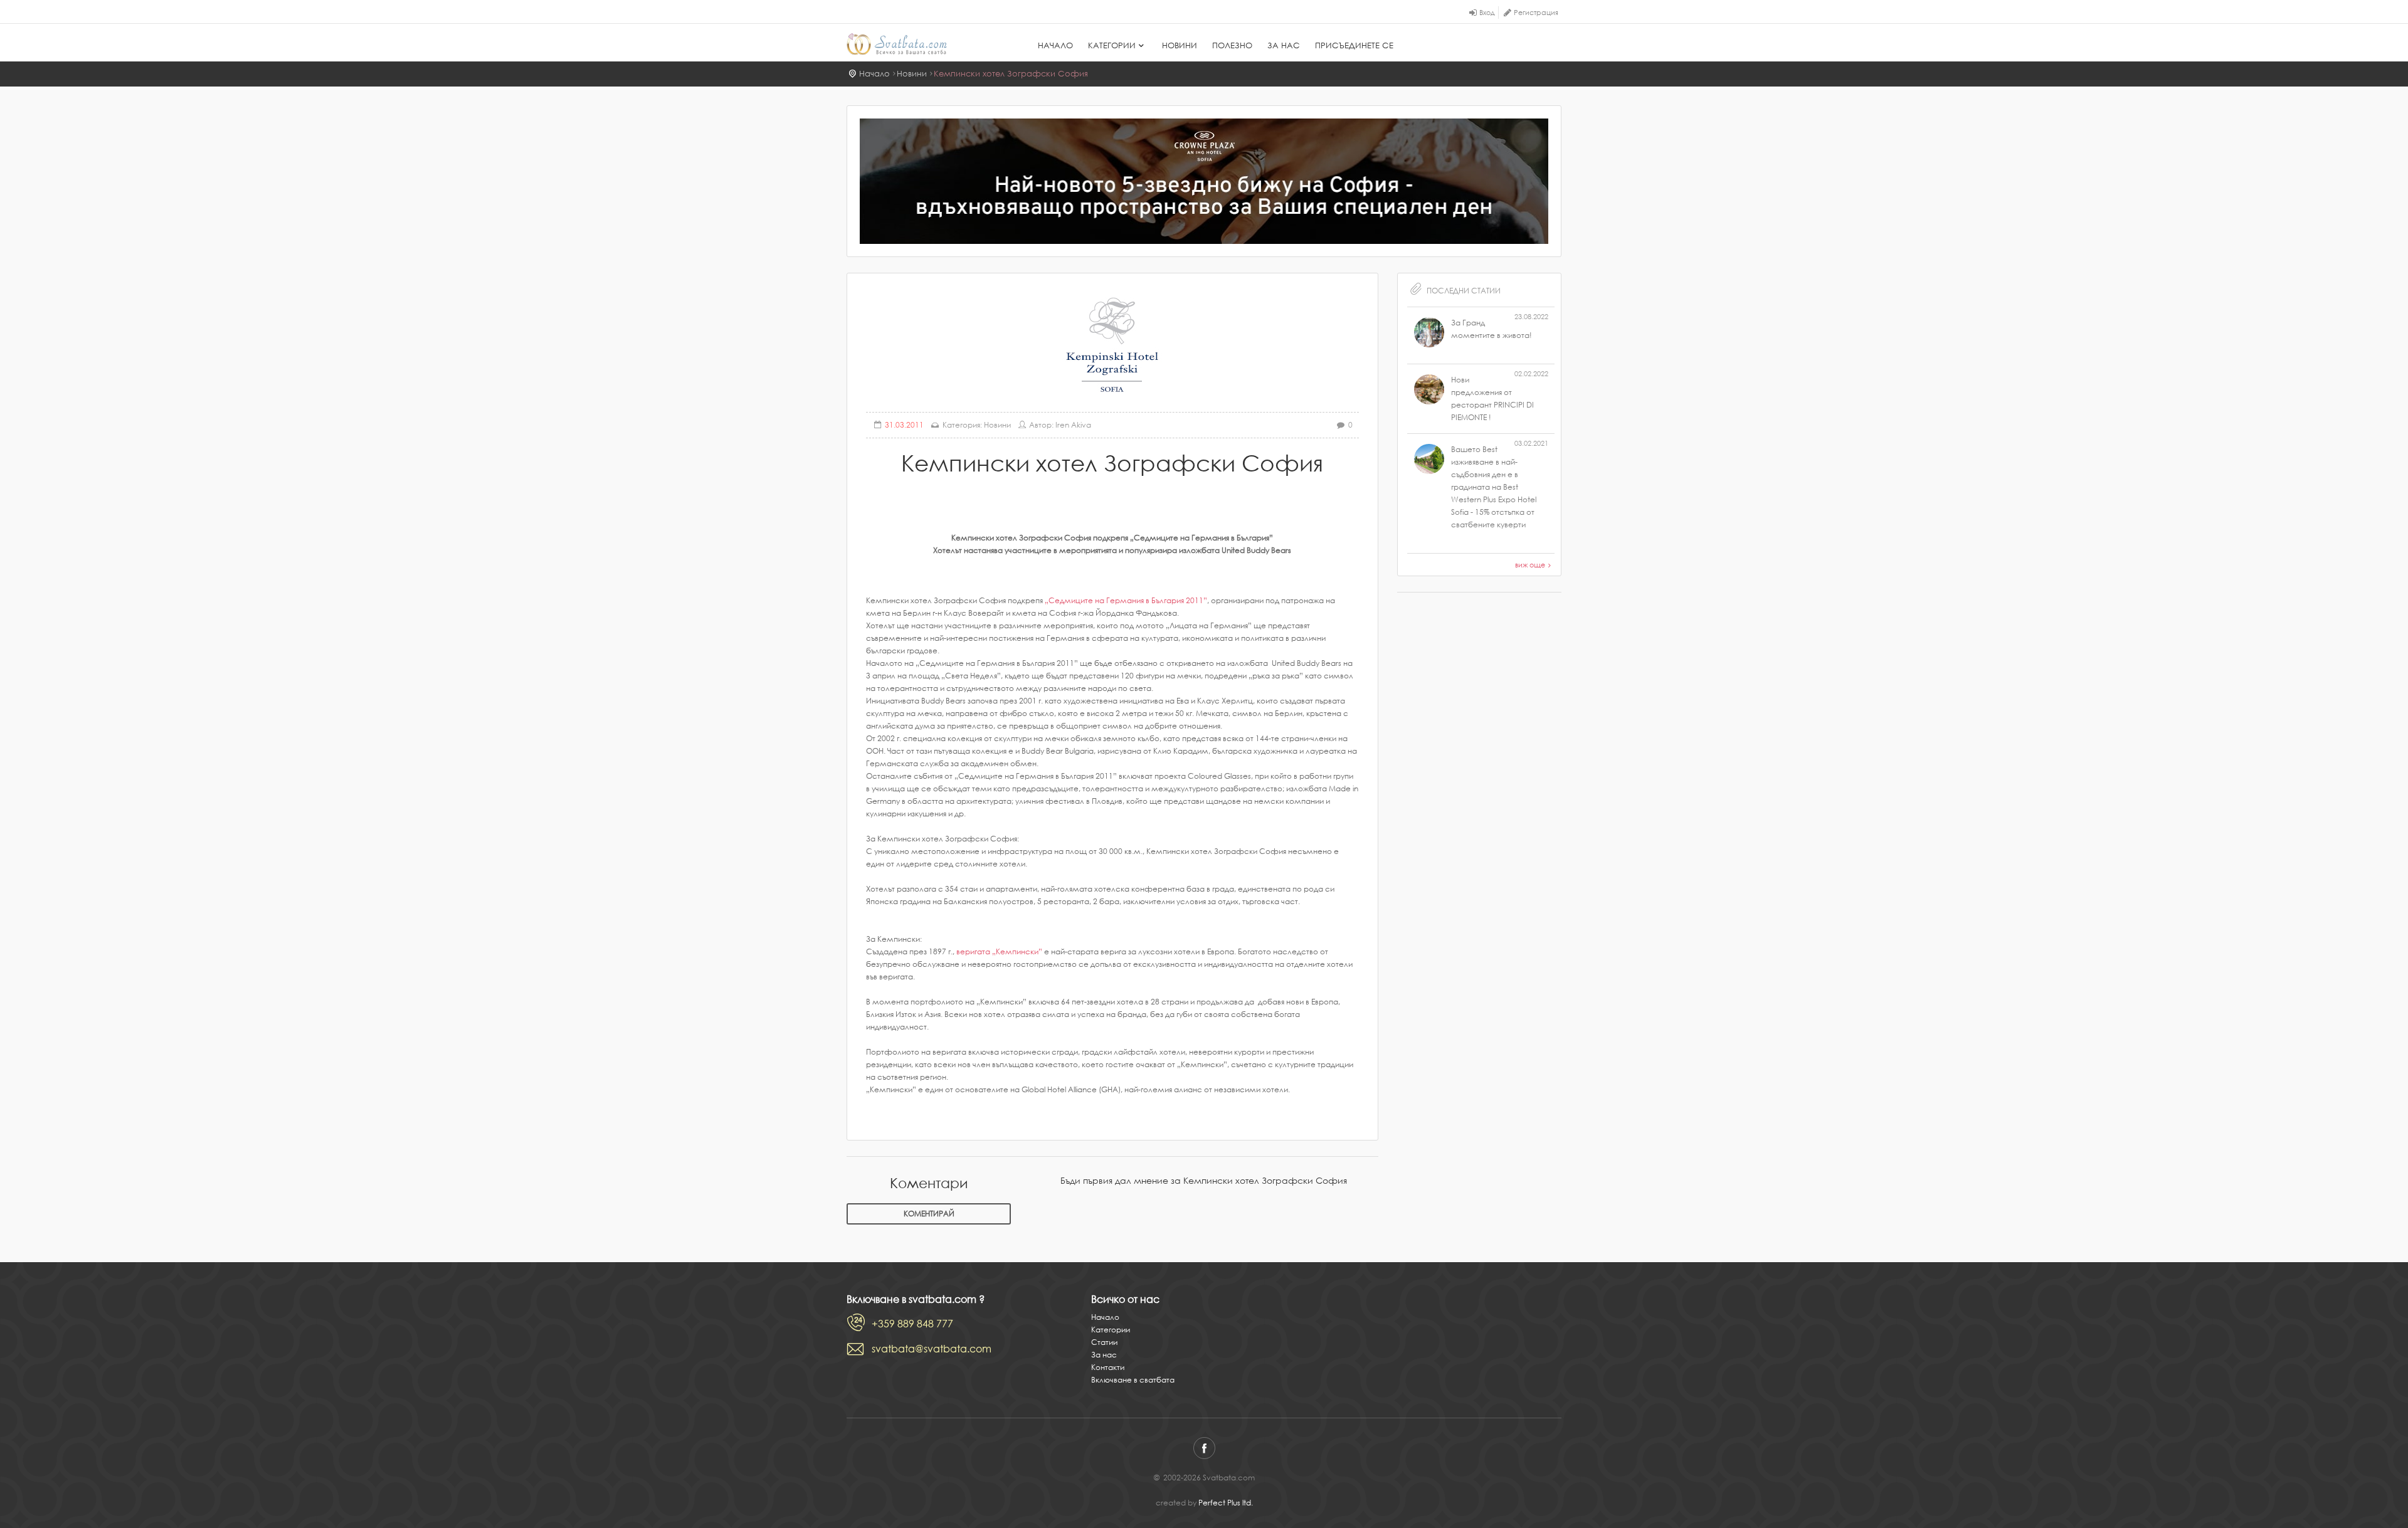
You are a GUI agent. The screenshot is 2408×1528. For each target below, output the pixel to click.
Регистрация (1536, 13)
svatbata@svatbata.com (932, 1349)
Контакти (1108, 1367)
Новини (1180, 45)
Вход (1487, 13)
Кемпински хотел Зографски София (1011, 74)
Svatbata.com (911, 44)
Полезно (1232, 45)
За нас (1284, 45)
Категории (1112, 45)
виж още (1530, 565)
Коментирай (929, 1214)
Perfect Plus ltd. (1226, 1503)
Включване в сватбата (1133, 1380)
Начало (1055, 45)
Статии (1104, 1342)
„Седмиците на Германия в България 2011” (1126, 600)
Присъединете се (1354, 45)
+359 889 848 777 (912, 1324)
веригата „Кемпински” (999, 951)
